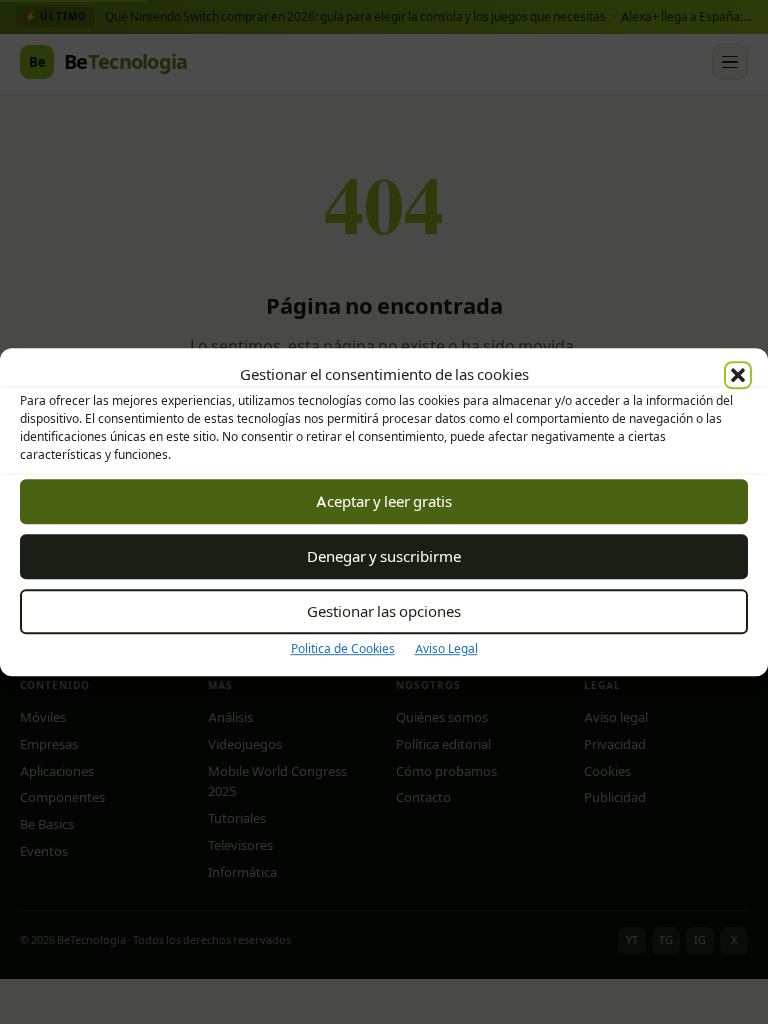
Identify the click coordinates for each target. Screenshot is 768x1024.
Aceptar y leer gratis (384, 501)
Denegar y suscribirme (384, 556)
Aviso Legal (446, 648)
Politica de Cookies (343, 648)
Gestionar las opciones (384, 611)
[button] (738, 375)
